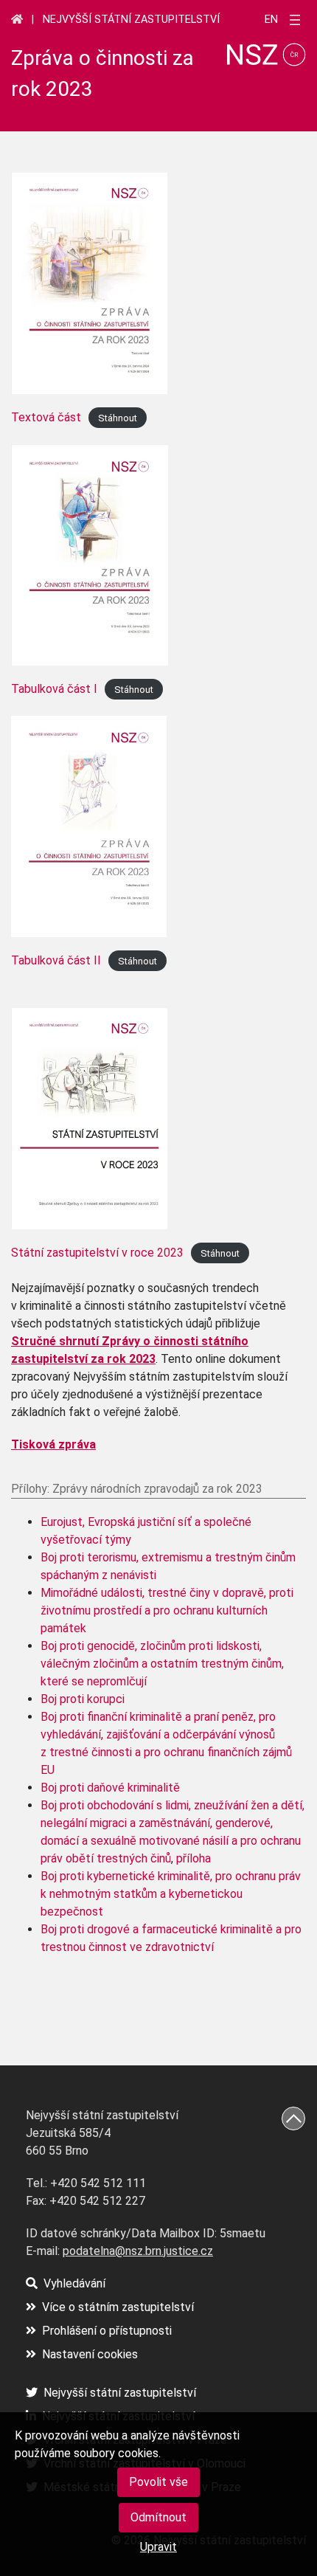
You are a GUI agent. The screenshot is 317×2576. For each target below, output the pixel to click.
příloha (194, 1858)
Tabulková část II (56, 960)
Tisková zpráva (53, 1444)
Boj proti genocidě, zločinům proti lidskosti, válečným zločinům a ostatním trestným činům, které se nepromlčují (162, 1664)
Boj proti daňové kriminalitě (110, 1788)
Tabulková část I (54, 689)
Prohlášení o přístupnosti (107, 2331)
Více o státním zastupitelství (118, 2307)
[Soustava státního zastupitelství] (17, 19)
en (271, 20)
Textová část (46, 417)
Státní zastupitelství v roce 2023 (97, 1253)
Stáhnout (118, 418)
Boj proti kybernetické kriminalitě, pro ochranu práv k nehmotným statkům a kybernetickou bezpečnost (171, 1894)
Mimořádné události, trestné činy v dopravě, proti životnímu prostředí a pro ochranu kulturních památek (167, 1610)
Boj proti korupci (83, 1699)
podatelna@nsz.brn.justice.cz (138, 2251)
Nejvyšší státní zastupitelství (131, 20)
